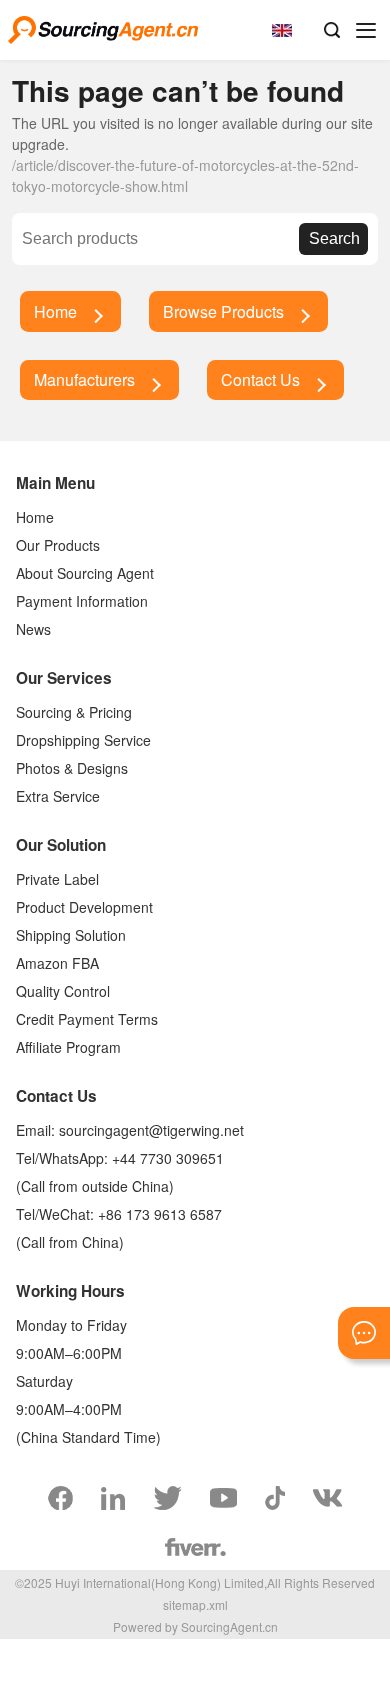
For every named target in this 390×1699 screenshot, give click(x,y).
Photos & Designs (72, 768)
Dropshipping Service (83, 740)
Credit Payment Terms (87, 1019)
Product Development (84, 907)
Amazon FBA (57, 963)
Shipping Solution (71, 935)
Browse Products (223, 311)
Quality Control (63, 991)
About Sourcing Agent (85, 573)
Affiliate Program (68, 1047)
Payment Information (82, 601)
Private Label (57, 879)
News (33, 629)
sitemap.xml (195, 1604)
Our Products (58, 545)
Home (55, 311)
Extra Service (58, 796)
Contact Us (260, 379)
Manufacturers (84, 379)
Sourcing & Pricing (74, 712)
